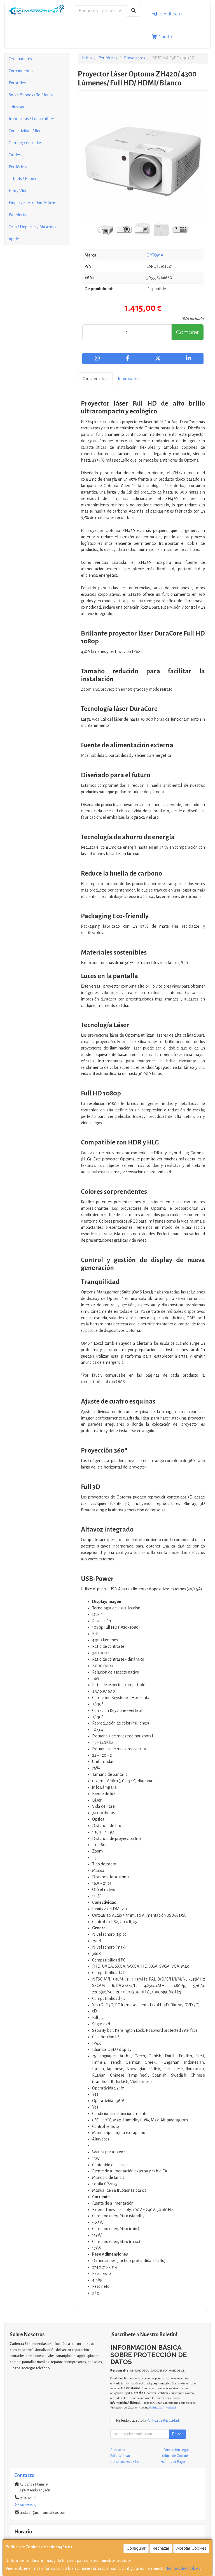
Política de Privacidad (163, 2408)
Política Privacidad (124, 2456)
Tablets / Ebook (23, 179)
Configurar (136, 2548)
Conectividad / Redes (27, 131)
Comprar (187, 332)
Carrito (165, 37)
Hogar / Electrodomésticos (32, 203)
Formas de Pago (173, 2462)
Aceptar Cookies (191, 2548)
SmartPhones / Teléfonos (31, 95)
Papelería (17, 215)
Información (129, 379)
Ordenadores (20, 59)
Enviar (177, 2434)
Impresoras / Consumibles (32, 119)
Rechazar (161, 2548)
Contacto (118, 2450)
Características (95, 379)
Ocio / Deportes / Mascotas (32, 227)
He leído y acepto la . (148, 2420)
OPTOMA (155, 255)
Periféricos (18, 167)
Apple (14, 239)
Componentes (21, 71)
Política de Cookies (184, 2568)
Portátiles (17, 83)
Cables (15, 155)
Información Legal (175, 2450)
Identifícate (170, 14)
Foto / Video (19, 191)
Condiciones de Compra (129, 2462)
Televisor (17, 107)
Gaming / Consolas (25, 143)
